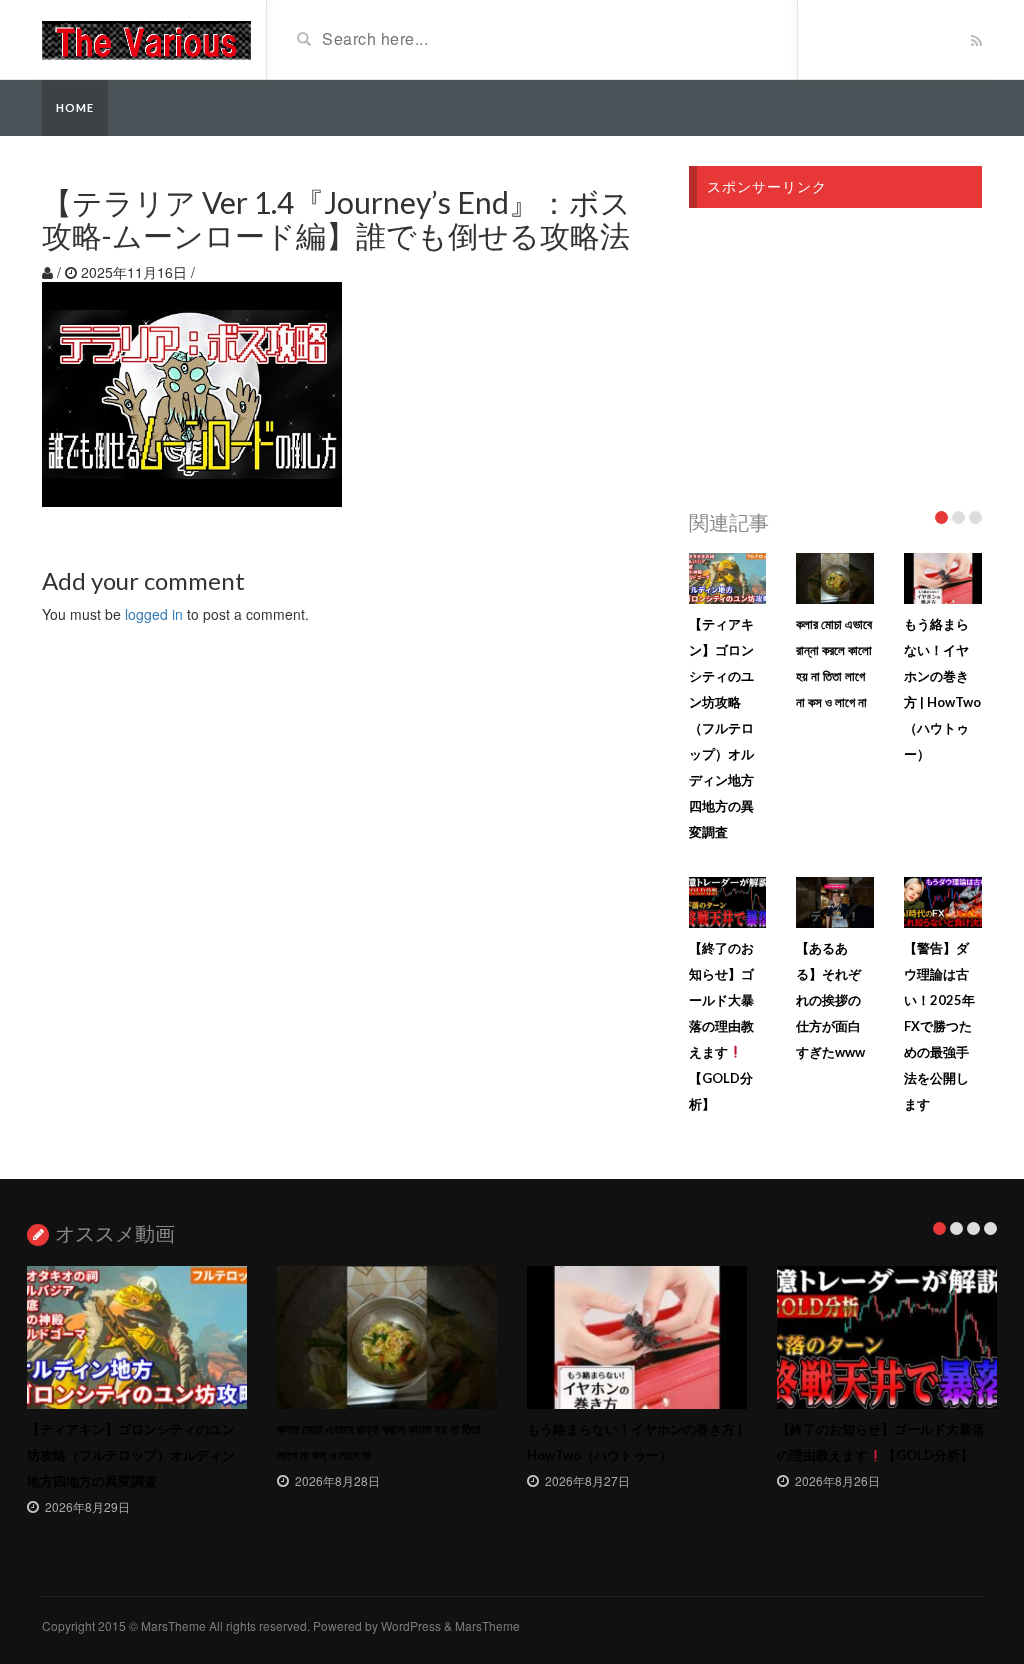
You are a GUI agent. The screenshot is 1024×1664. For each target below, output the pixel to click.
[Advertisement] (835, 353)
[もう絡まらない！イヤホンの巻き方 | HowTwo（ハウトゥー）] (637, 1337)
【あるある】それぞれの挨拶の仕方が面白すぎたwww (830, 1000)
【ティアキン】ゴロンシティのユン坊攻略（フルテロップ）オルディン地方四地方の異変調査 (721, 728)
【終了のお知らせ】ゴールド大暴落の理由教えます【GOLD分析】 (721, 1026)
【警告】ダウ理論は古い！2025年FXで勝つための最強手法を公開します (939, 1026)
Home (75, 107)
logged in (154, 614)
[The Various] (146, 38)
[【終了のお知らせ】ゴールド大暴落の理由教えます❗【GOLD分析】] (887, 1337)
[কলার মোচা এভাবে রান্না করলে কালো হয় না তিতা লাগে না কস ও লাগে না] (387, 1337)
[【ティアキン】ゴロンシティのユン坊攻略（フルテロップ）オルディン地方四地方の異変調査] (137, 1337)
